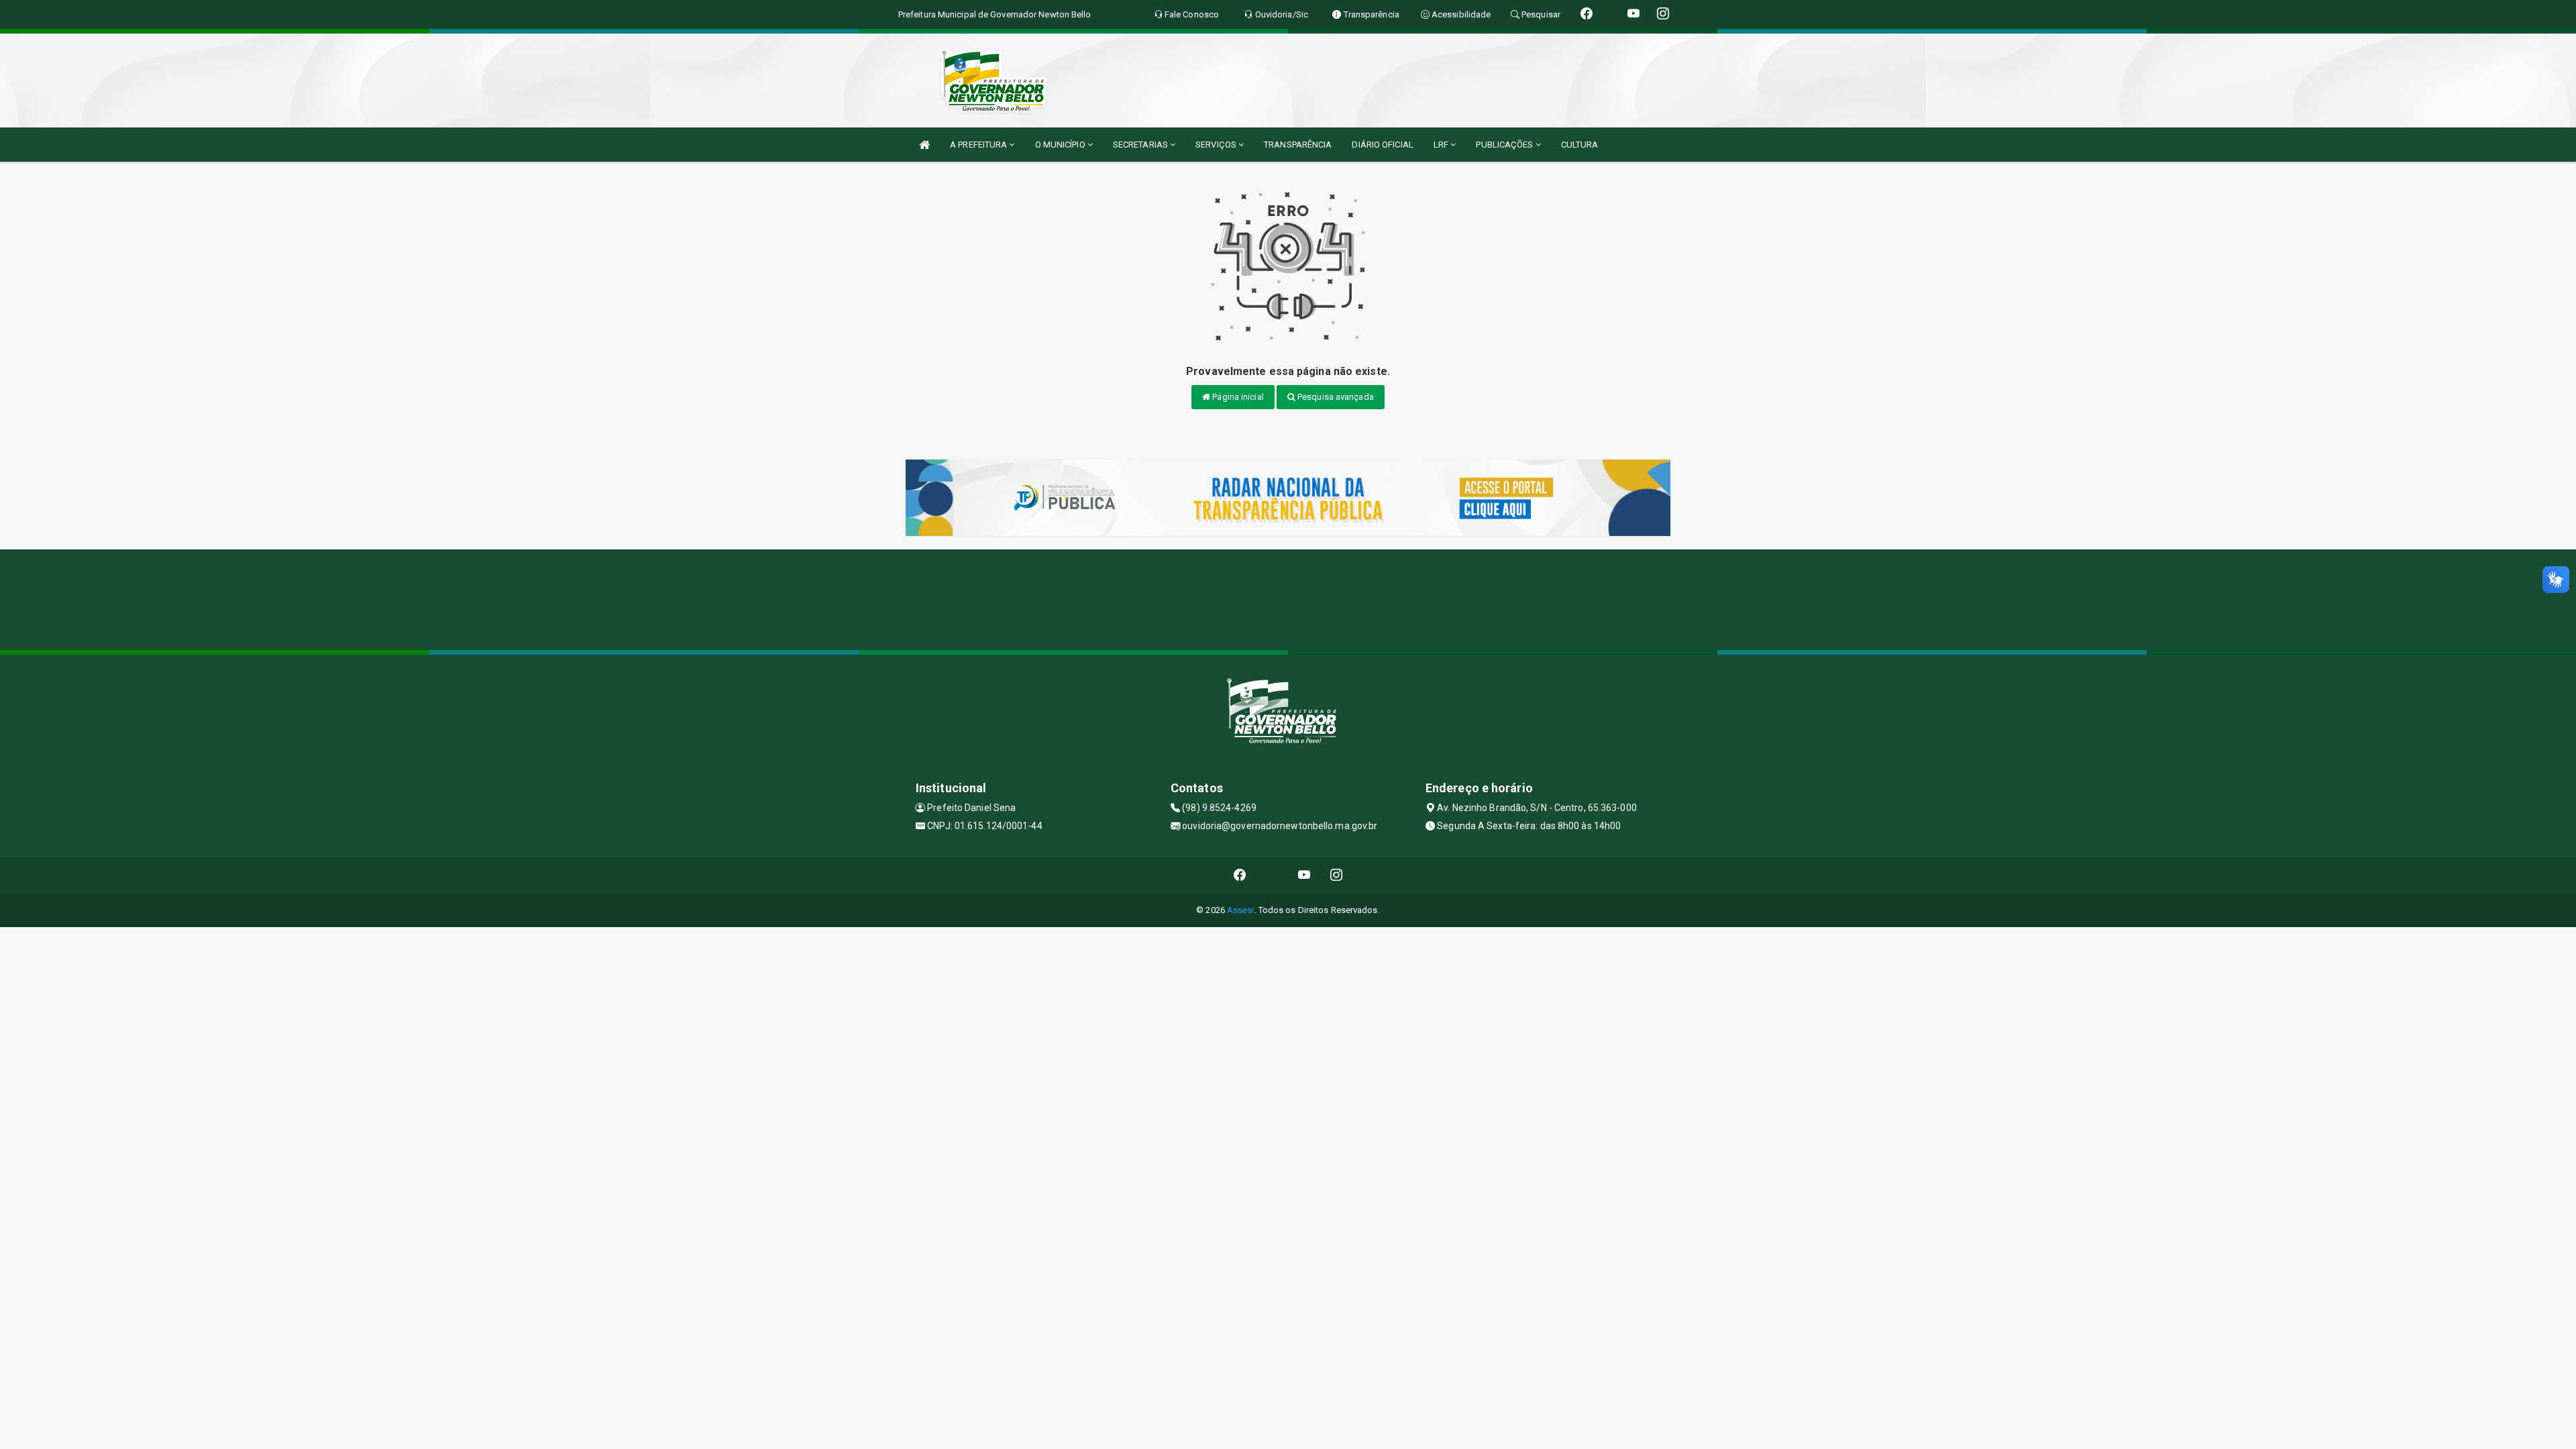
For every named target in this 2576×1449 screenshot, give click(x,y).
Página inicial (1237, 397)
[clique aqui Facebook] (1240, 875)
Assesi (1241, 910)
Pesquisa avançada (1335, 397)
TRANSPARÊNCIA (1298, 145)
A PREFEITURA (979, 145)
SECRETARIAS (1141, 145)
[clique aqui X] (1272, 875)
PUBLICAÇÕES (1505, 145)
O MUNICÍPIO (1061, 145)
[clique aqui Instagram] (1337, 875)
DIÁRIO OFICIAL (1382, 145)
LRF (1442, 145)
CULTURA (1580, 145)
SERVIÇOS (1217, 145)
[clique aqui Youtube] (1304, 875)
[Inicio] (924, 145)
